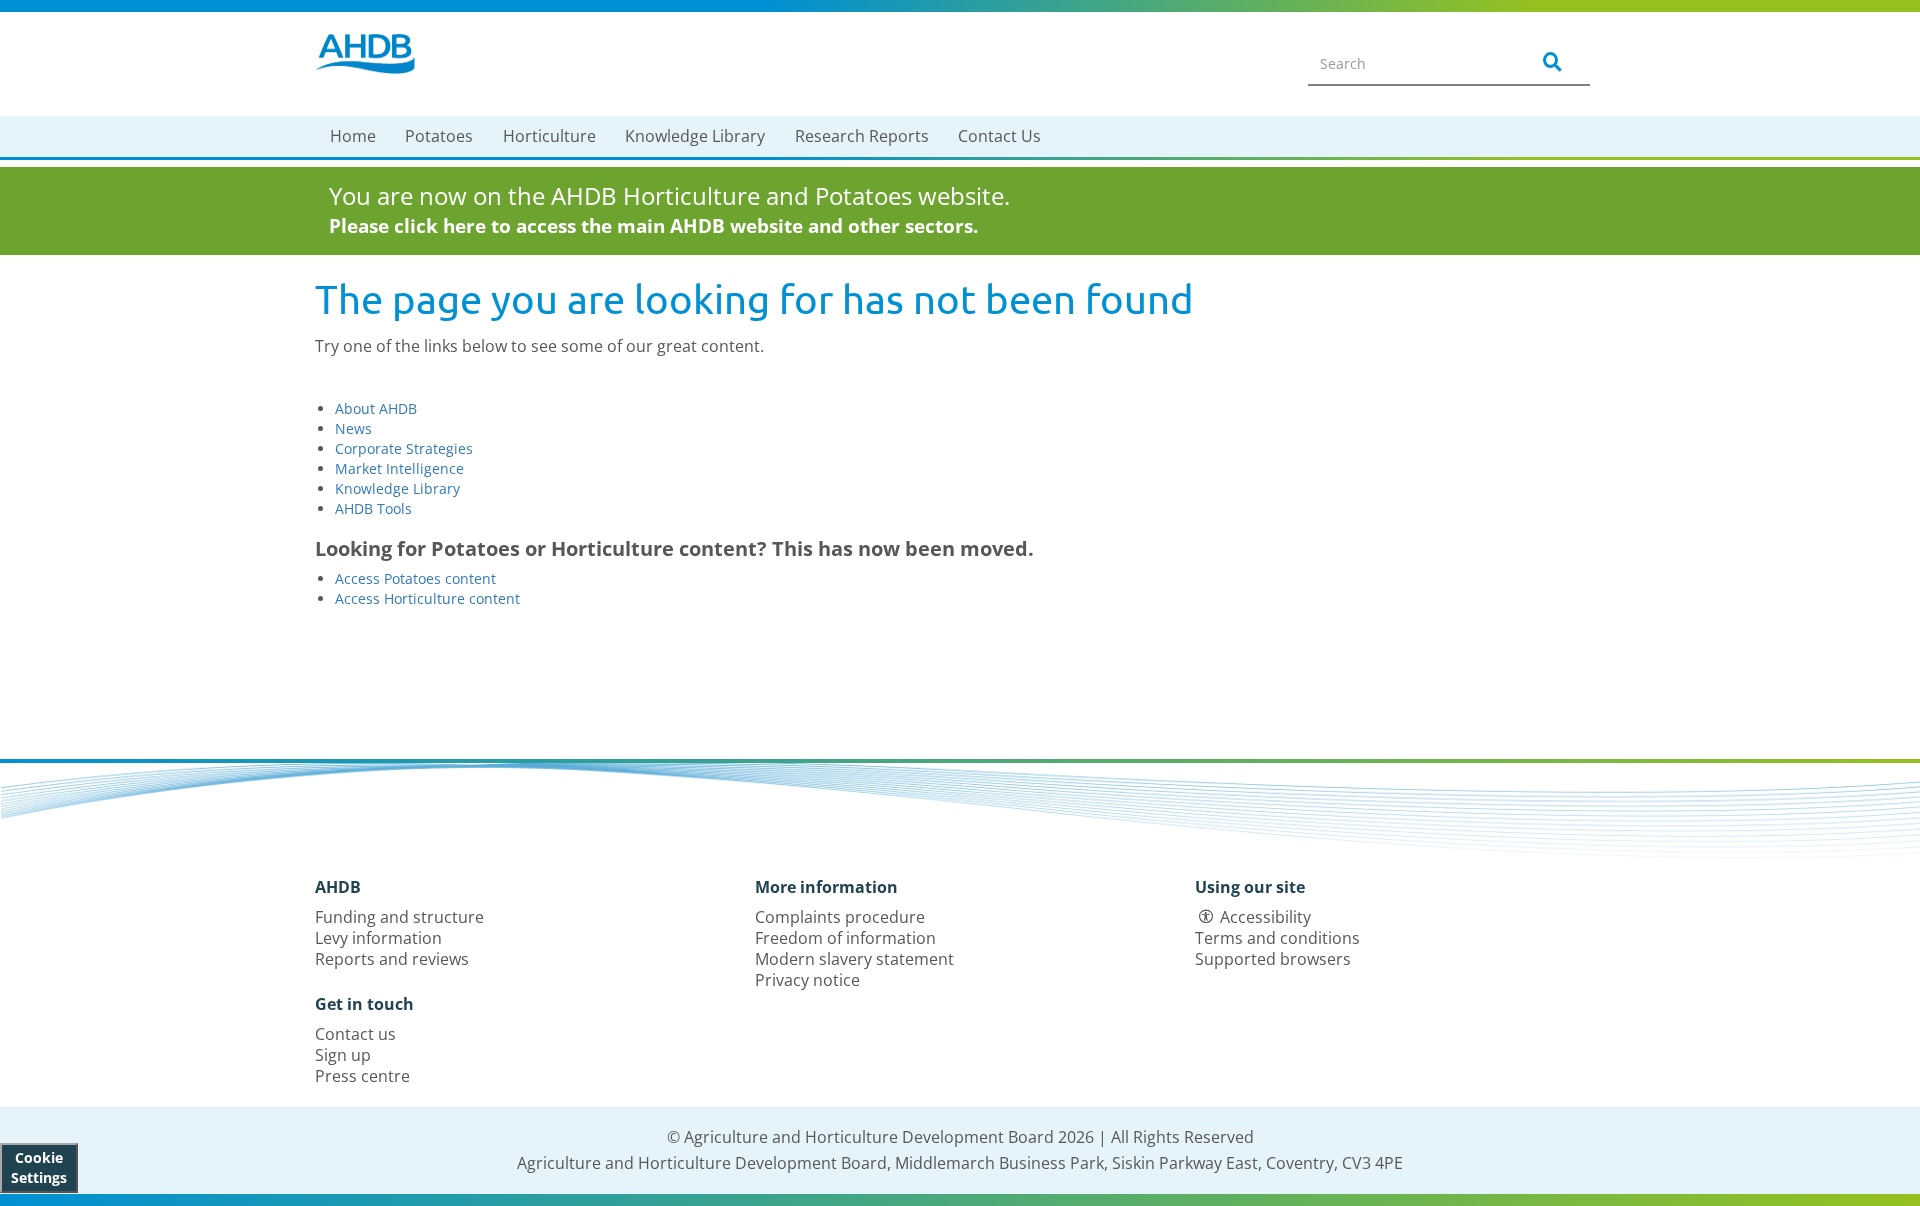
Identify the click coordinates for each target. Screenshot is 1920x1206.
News (353, 428)
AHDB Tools (373, 508)
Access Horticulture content (427, 598)
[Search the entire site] (1549, 63)
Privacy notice (807, 980)
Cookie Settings (39, 1167)
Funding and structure (399, 917)
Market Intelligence (399, 468)
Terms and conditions (1277, 938)
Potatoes (439, 136)
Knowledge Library (695, 136)
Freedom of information (845, 938)
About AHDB (376, 408)
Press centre (362, 1076)
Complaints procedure (840, 917)
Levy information (378, 938)
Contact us (355, 1034)
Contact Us (999, 136)
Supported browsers (1273, 959)
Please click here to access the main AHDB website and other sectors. (653, 226)
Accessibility (1265, 917)
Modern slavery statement (854, 959)
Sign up (343, 1055)
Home (353, 136)
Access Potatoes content (415, 578)
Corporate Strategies (404, 448)
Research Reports (862, 136)
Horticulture (549, 136)
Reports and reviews (392, 959)
